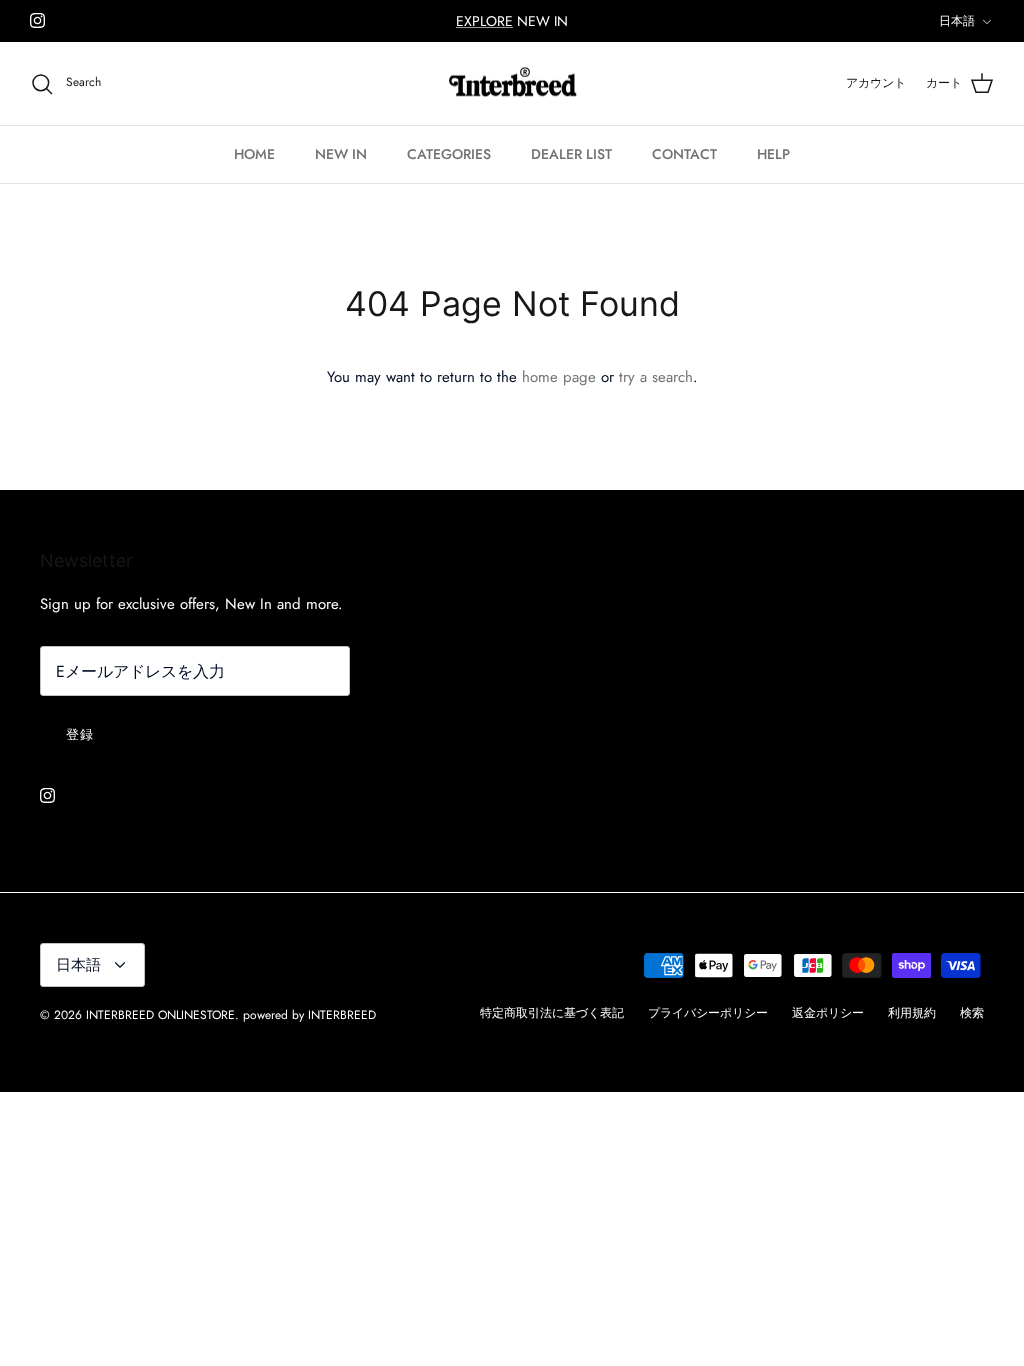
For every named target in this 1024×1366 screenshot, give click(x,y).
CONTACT (684, 154)
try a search (656, 377)
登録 (80, 734)
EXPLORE (484, 21)
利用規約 (912, 1013)
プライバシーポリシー (708, 1013)
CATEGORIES (449, 154)
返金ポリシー (828, 1013)
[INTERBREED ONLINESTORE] (512, 84)
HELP (773, 154)
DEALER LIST (571, 154)
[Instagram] (37, 20)
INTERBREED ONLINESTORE (160, 1015)
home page (559, 377)
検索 (972, 1013)
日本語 (957, 21)
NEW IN (341, 154)
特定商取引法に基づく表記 (552, 1013)
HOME (254, 154)
